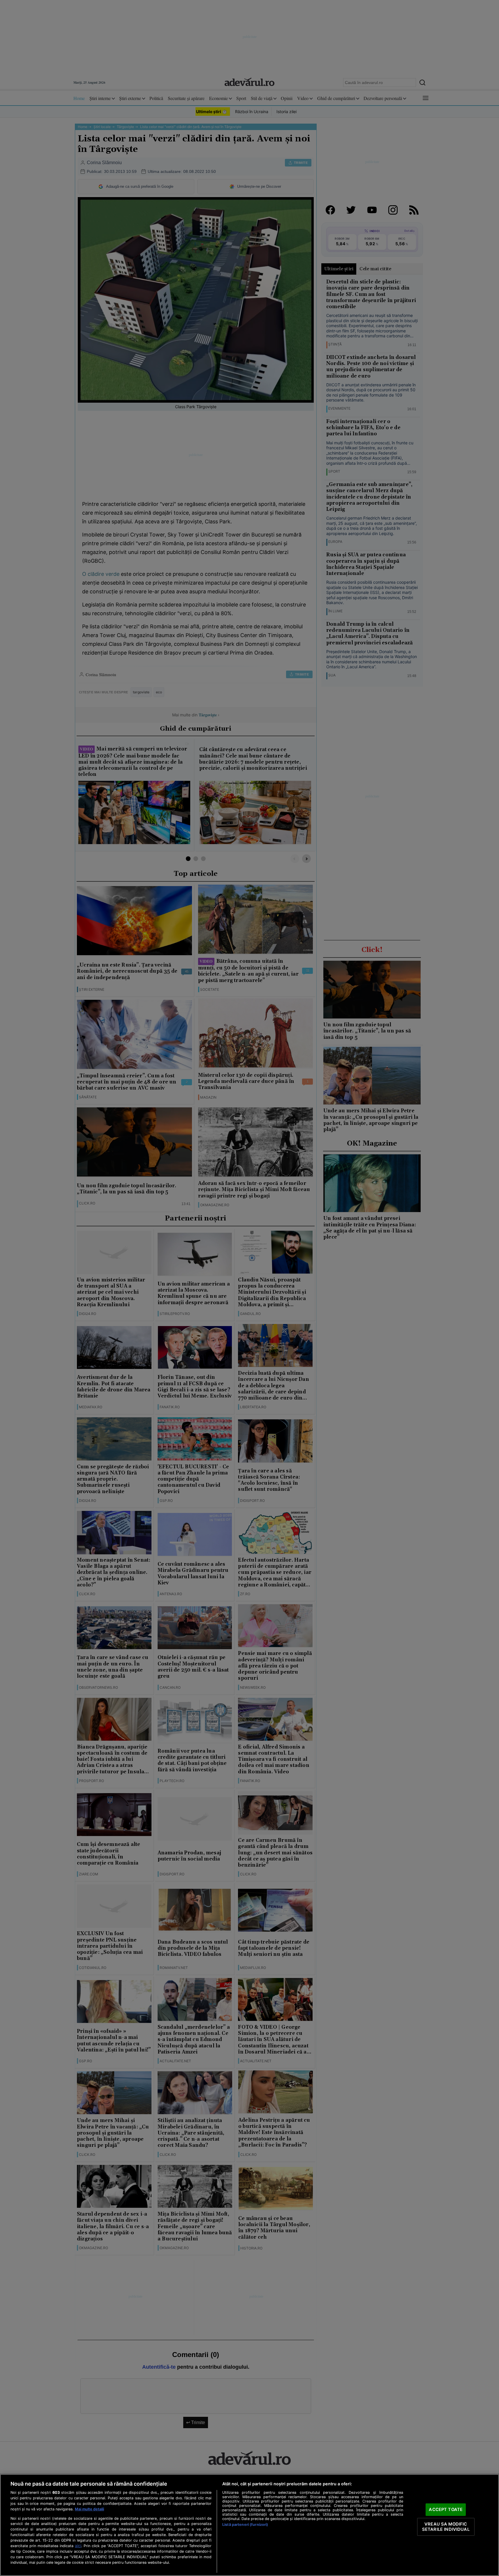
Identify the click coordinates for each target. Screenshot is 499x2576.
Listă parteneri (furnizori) (245, 2525)
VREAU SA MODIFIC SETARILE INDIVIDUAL (446, 2527)
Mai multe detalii (89, 2509)
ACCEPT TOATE (446, 2510)
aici (78, 2546)
